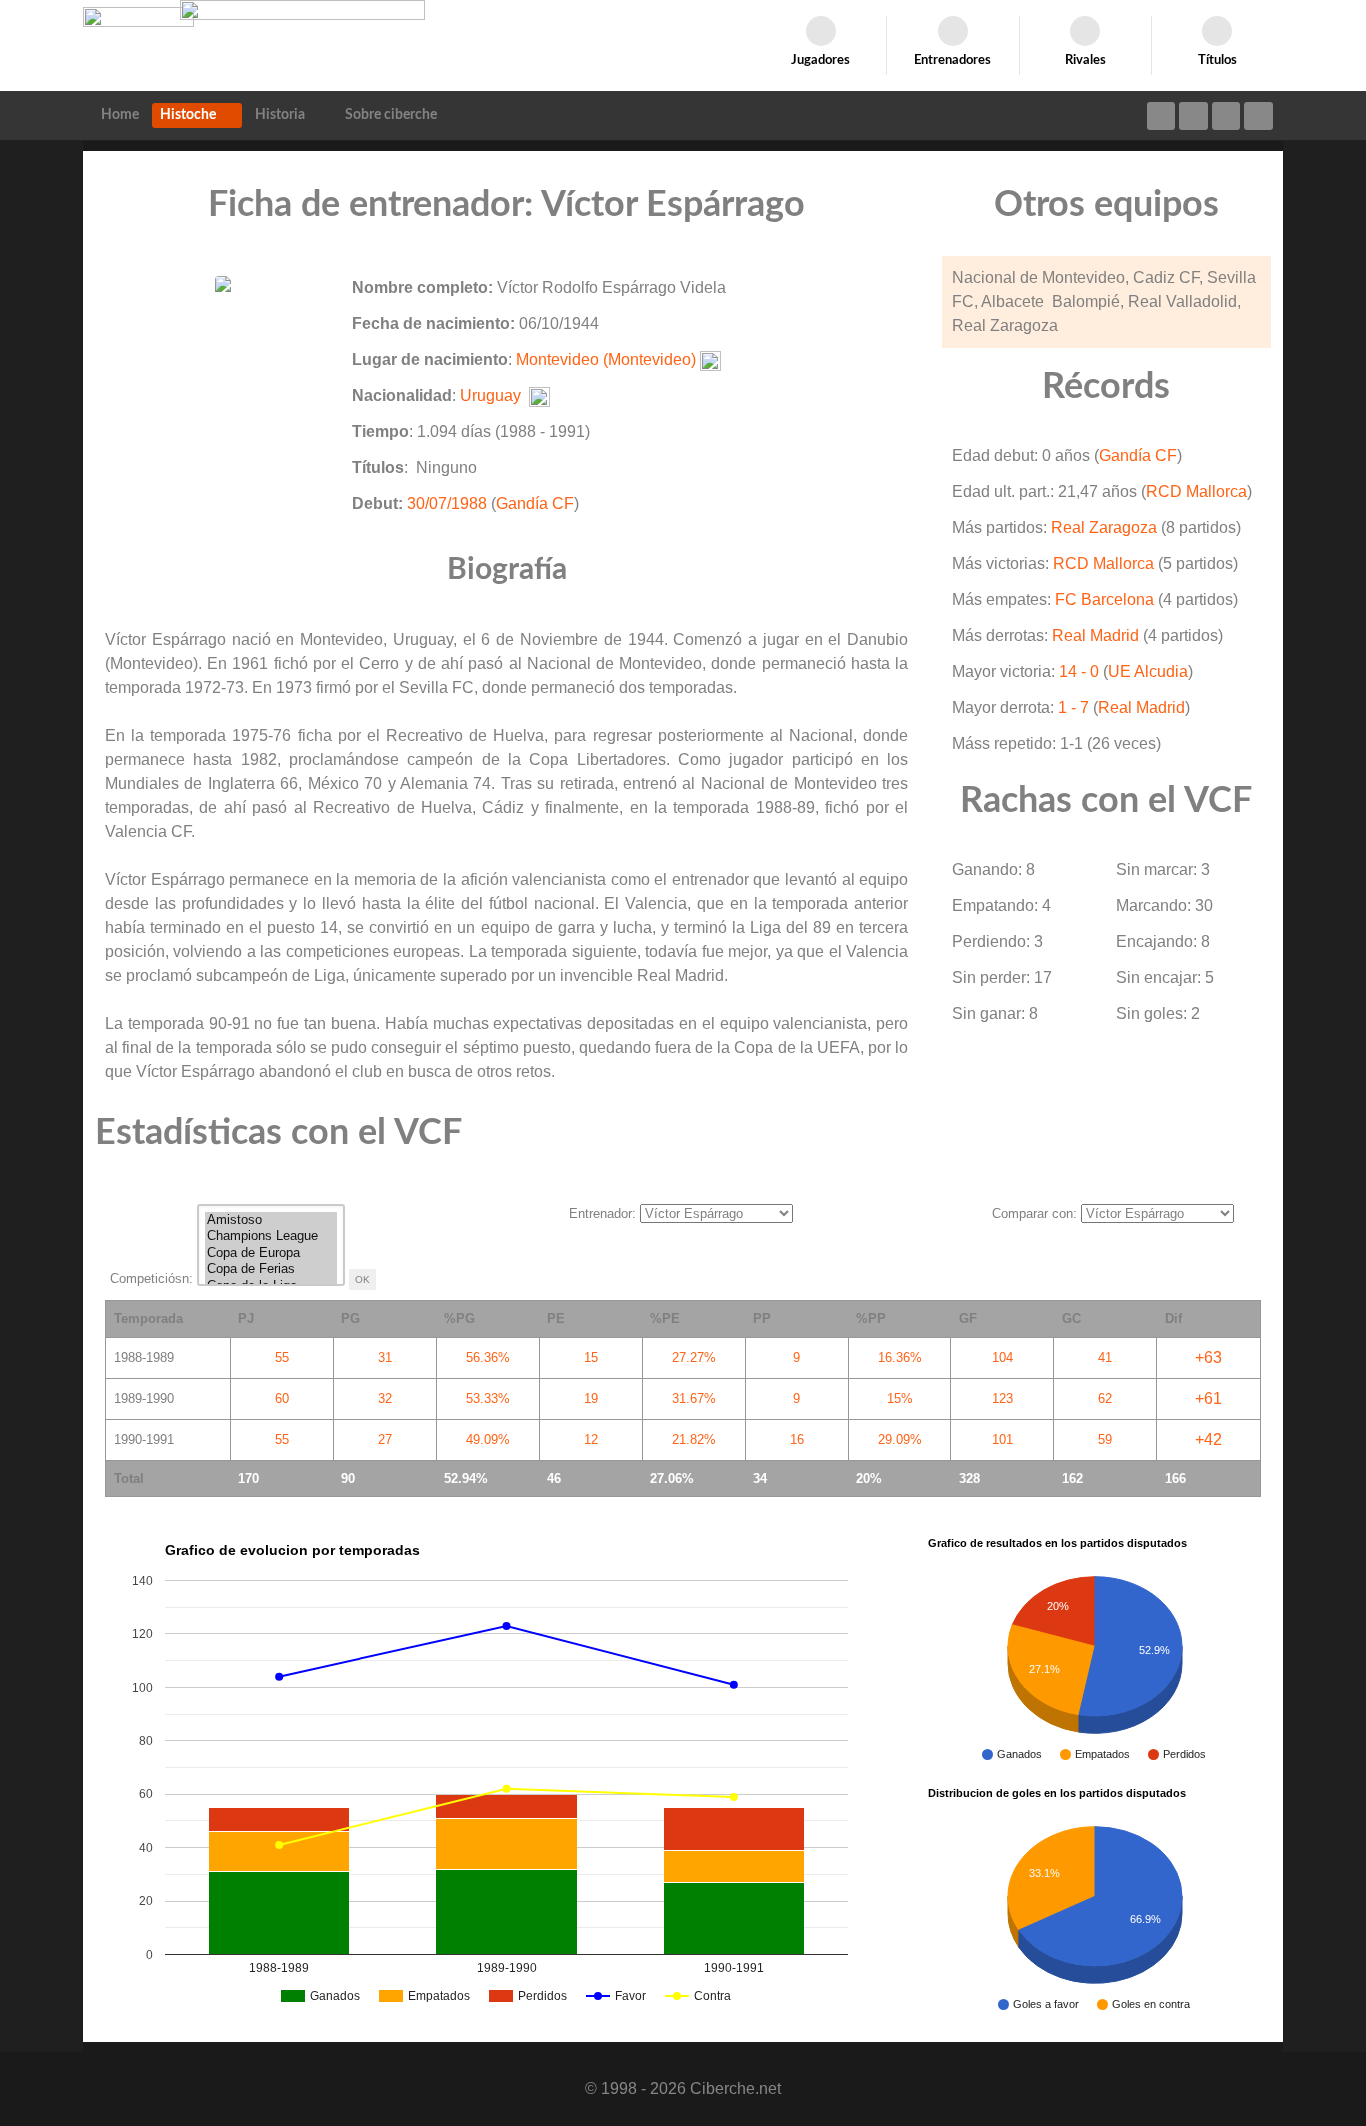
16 (797, 1439)
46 (554, 1478)
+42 (1208, 1439)
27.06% (672, 1478)
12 (591, 1439)
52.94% (466, 1478)
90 (348, 1478)
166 (1175, 1478)
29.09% (900, 1439)
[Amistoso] (271, 1220)
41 (1105, 1357)
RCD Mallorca (1196, 491)
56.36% (488, 1357)
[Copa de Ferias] (271, 1269)
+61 (1208, 1398)
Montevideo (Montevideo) (606, 359)
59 (1105, 1439)
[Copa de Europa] (271, 1253)
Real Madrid (1095, 635)
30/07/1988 (447, 503)
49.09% (488, 1439)
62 (1105, 1398)
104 (1002, 1357)
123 (1002, 1398)
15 (591, 1357)
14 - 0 (1079, 671)
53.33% (488, 1398)
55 (282, 1357)
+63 (1208, 1357)
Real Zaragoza (1104, 527)
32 (385, 1398)
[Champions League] (271, 1236)
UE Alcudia (1148, 671)
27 (385, 1439)
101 (1002, 1439)
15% (900, 1398)
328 (969, 1478)
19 (591, 1398)
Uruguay (490, 395)
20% (869, 1478)
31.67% (694, 1398)
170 (248, 1478)
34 (760, 1478)
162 (1072, 1478)
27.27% (694, 1357)
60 (282, 1398)
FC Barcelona (1104, 599)
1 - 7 (1073, 707)
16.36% (900, 1357)
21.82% (694, 1439)
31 (385, 1357)
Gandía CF (535, 503)
